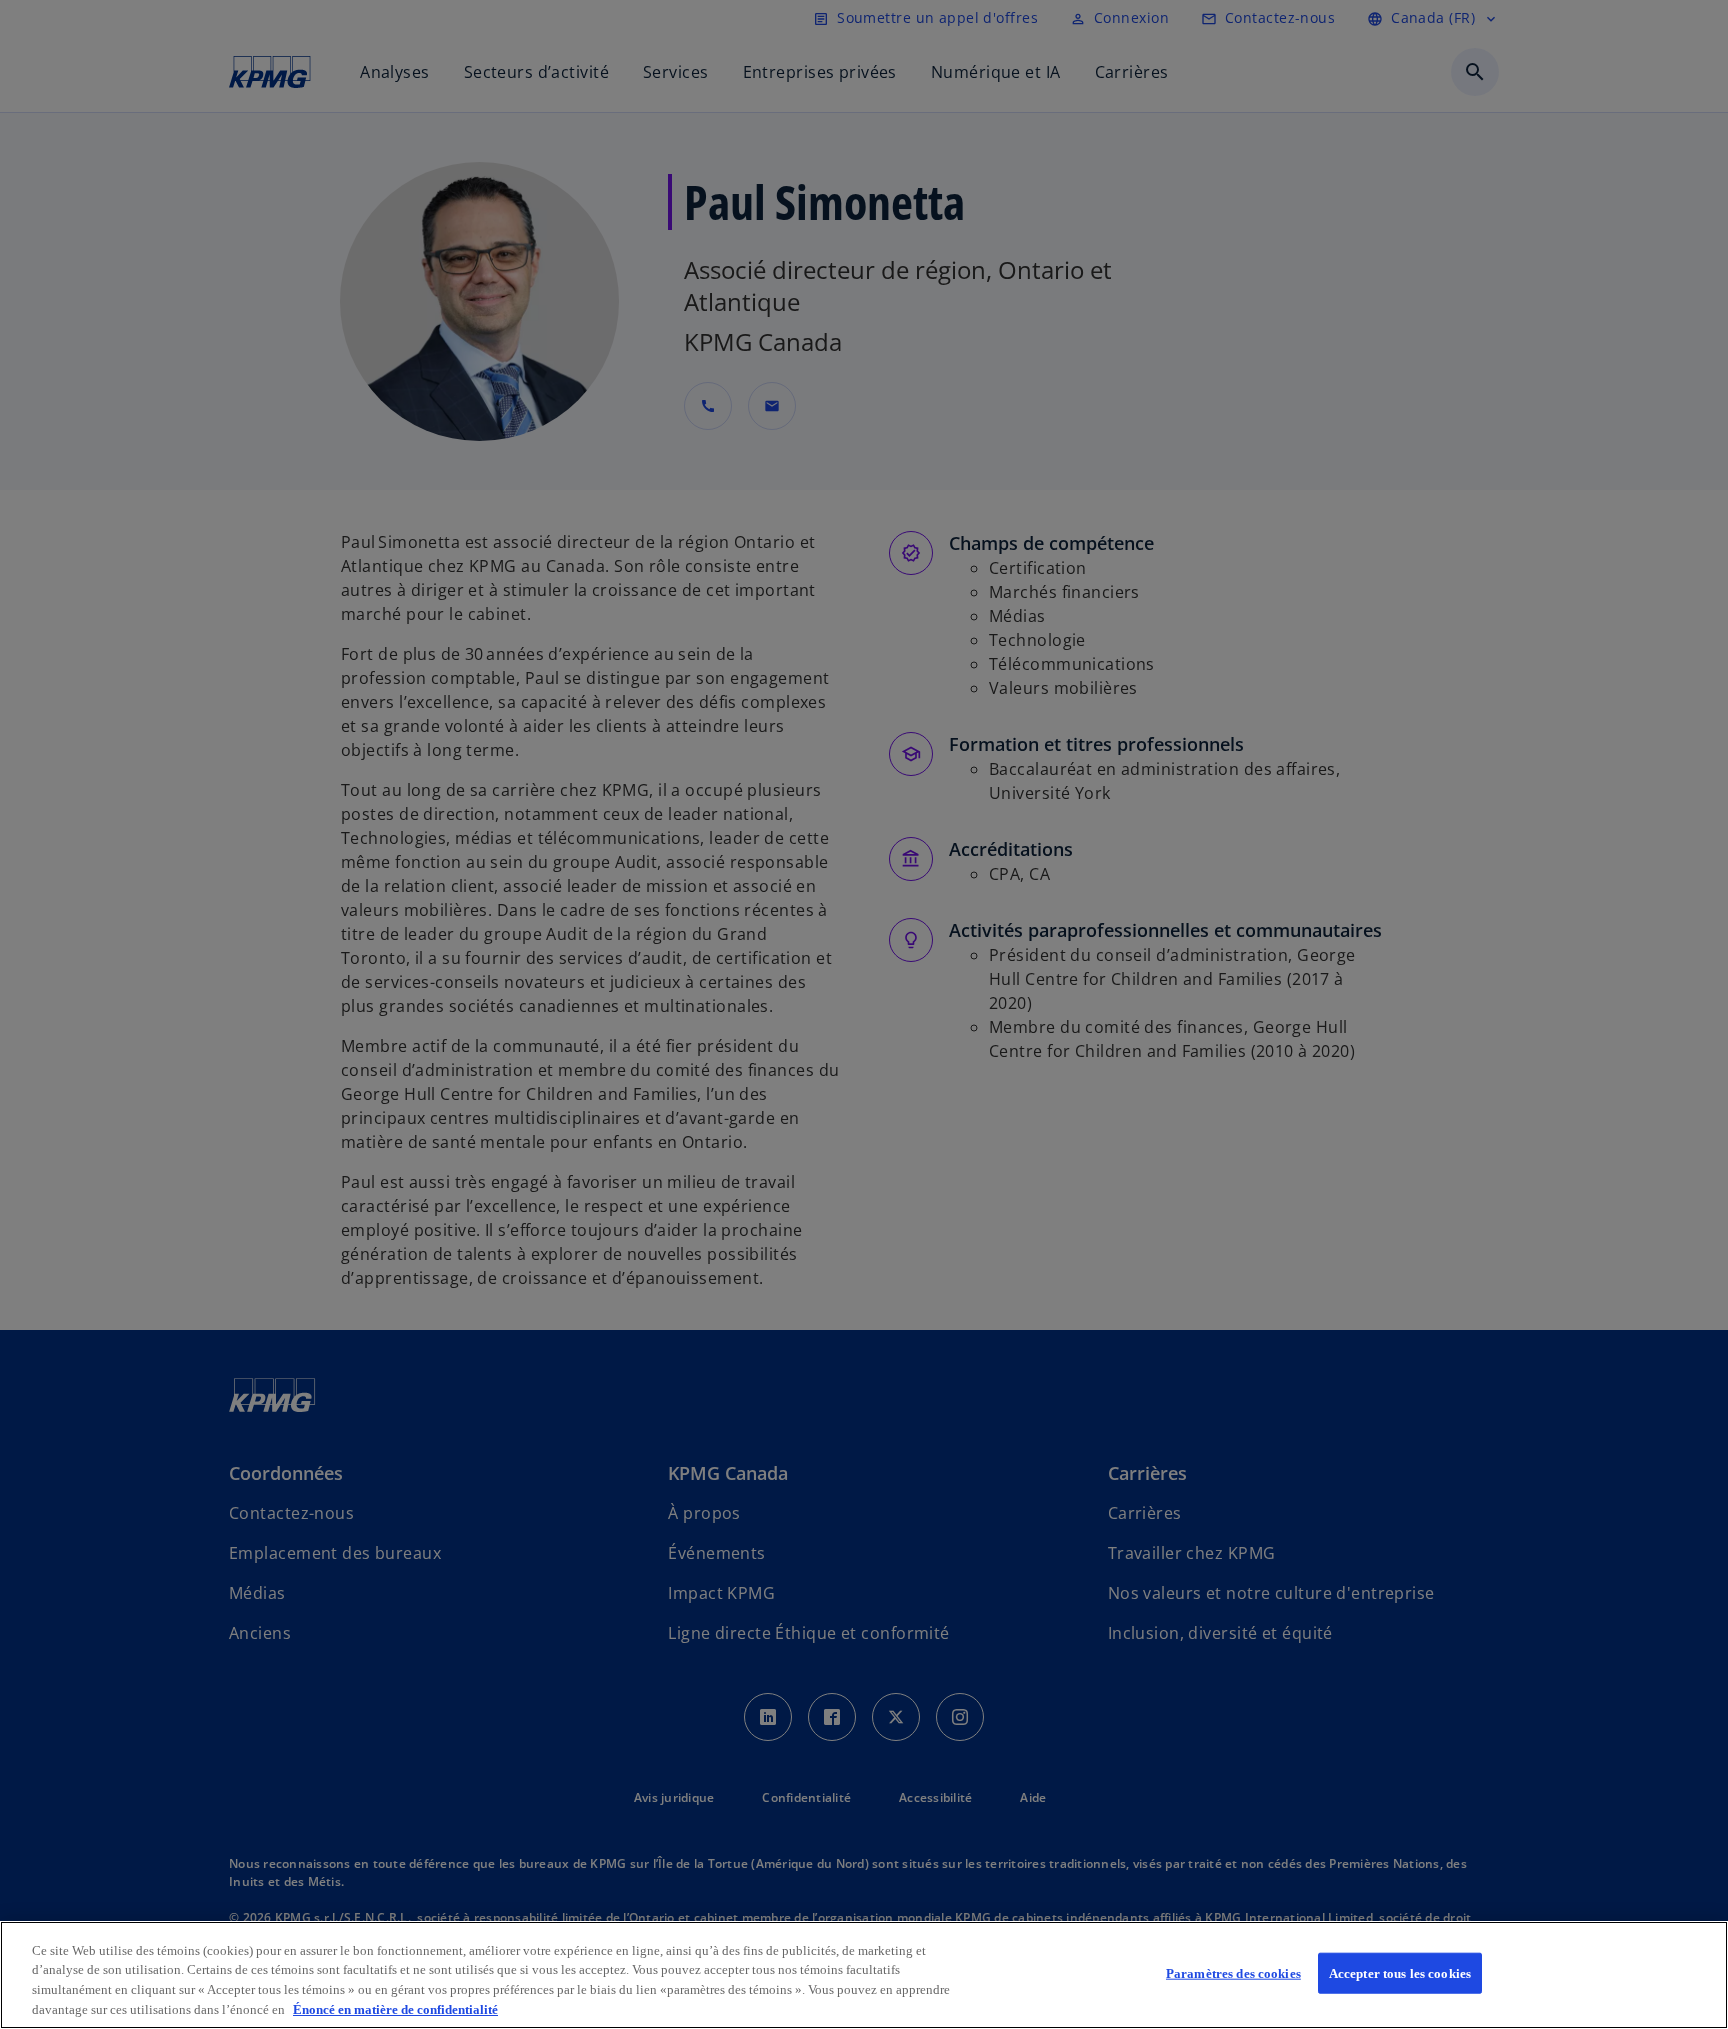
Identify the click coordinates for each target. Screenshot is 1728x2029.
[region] (864, 1975)
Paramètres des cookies (1233, 1973)
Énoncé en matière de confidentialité (395, 2008)
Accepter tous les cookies (1400, 1973)
